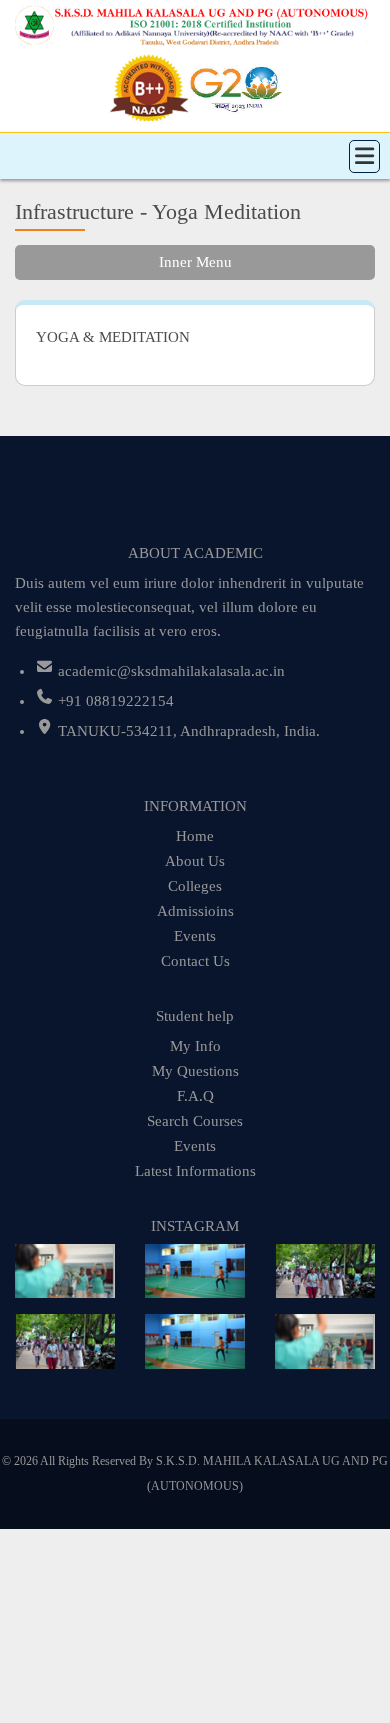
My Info (195, 1046)
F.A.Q (195, 1096)
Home (195, 836)
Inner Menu (195, 262)
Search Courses (195, 1121)
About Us (195, 861)
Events (195, 936)
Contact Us (195, 961)
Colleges (195, 886)
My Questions (195, 1071)
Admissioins (195, 911)
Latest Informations (195, 1171)
